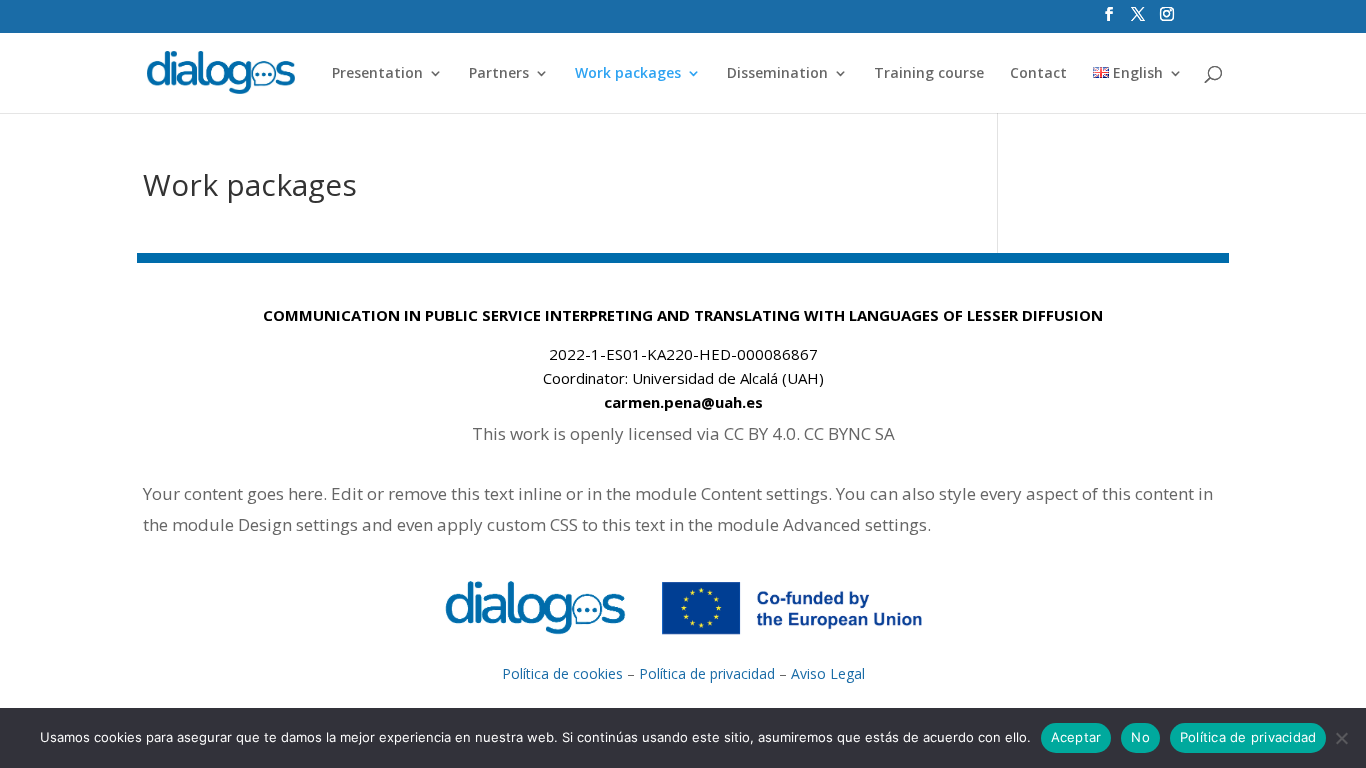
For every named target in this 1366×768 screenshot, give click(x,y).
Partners (499, 74)
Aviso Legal (828, 673)
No (1140, 737)
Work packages (628, 74)
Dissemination (777, 74)
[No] (1341, 738)
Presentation (377, 74)
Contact (1038, 74)
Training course (929, 74)
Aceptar (1076, 737)
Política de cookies (562, 673)
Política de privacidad (707, 673)
